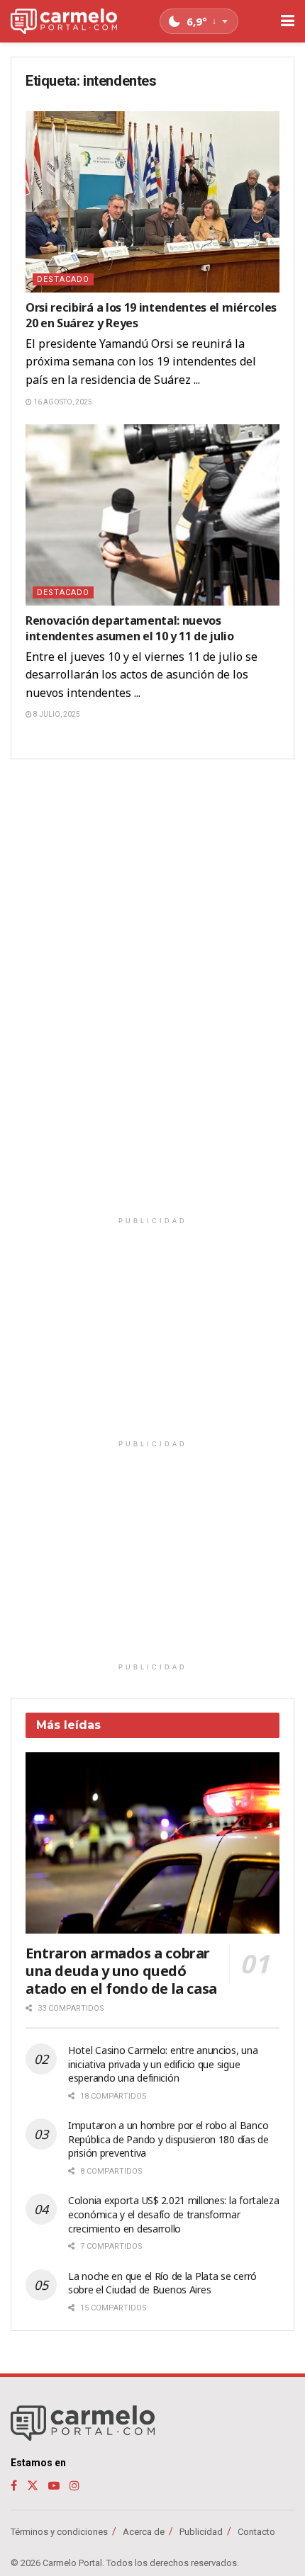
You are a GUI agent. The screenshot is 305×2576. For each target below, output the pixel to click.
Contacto (256, 2532)
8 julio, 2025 (56, 714)
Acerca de (144, 2532)
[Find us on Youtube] (54, 2486)
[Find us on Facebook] (14, 2486)
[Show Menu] (288, 21)
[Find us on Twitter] (33, 2486)
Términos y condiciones (59, 2532)
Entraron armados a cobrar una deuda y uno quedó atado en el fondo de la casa (121, 1971)
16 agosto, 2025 (62, 402)
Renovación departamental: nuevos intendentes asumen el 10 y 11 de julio (130, 628)
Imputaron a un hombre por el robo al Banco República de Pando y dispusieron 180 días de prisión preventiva (168, 2139)
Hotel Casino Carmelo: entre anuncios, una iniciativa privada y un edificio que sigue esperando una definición (163, 2064)
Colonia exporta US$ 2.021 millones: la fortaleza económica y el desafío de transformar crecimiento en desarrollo (174, 2214)
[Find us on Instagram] (74, 2486)
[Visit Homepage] (64, 22)
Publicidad (201, 2532)
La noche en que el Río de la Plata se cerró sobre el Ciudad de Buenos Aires (162, 2283)
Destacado (63, 279)
